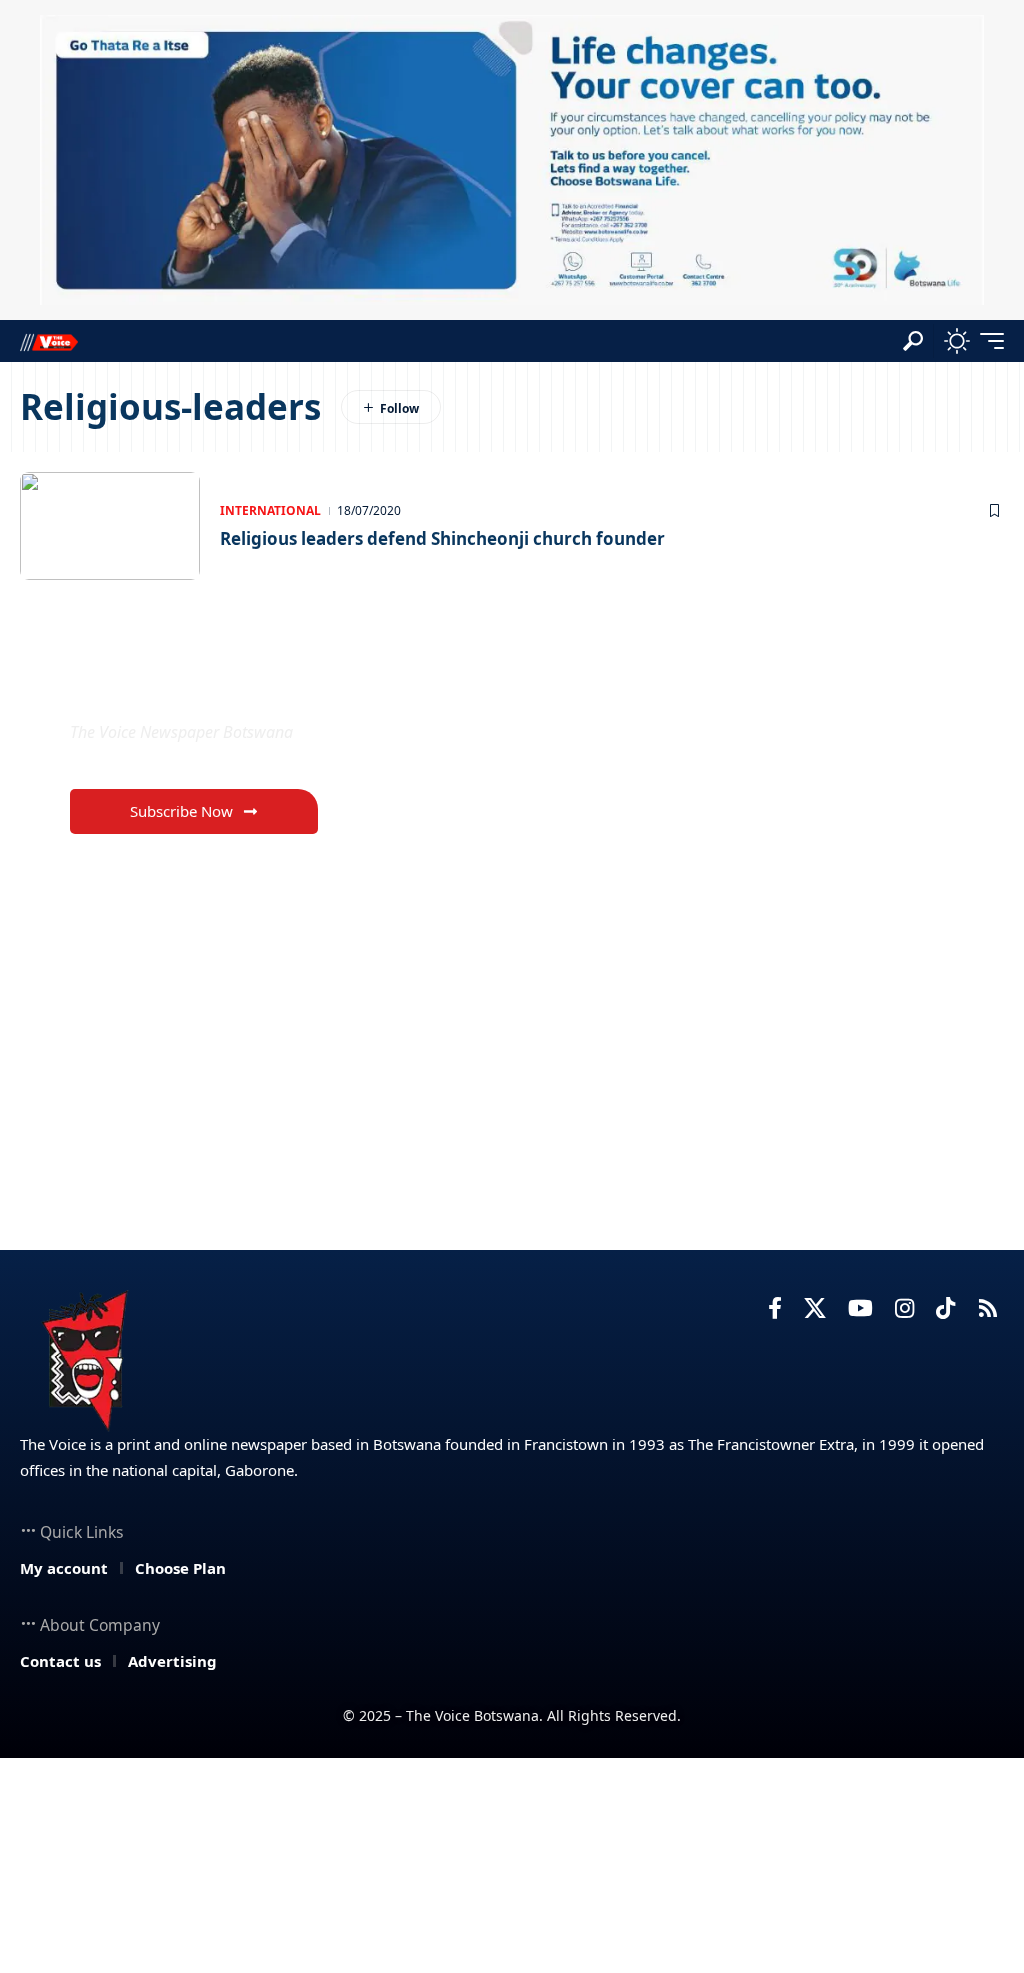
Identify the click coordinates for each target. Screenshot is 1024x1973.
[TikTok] (945, 1308)
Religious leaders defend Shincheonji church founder (442, 538)
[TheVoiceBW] (49, 341)
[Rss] (988, 1308)
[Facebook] (775, 1308)
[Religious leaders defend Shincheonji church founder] (110, 526)
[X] (815, 1308)
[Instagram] (904, 1308)
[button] (913, 341)
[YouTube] (860, 1308)
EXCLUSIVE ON (175, 684)
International (270, 510)
